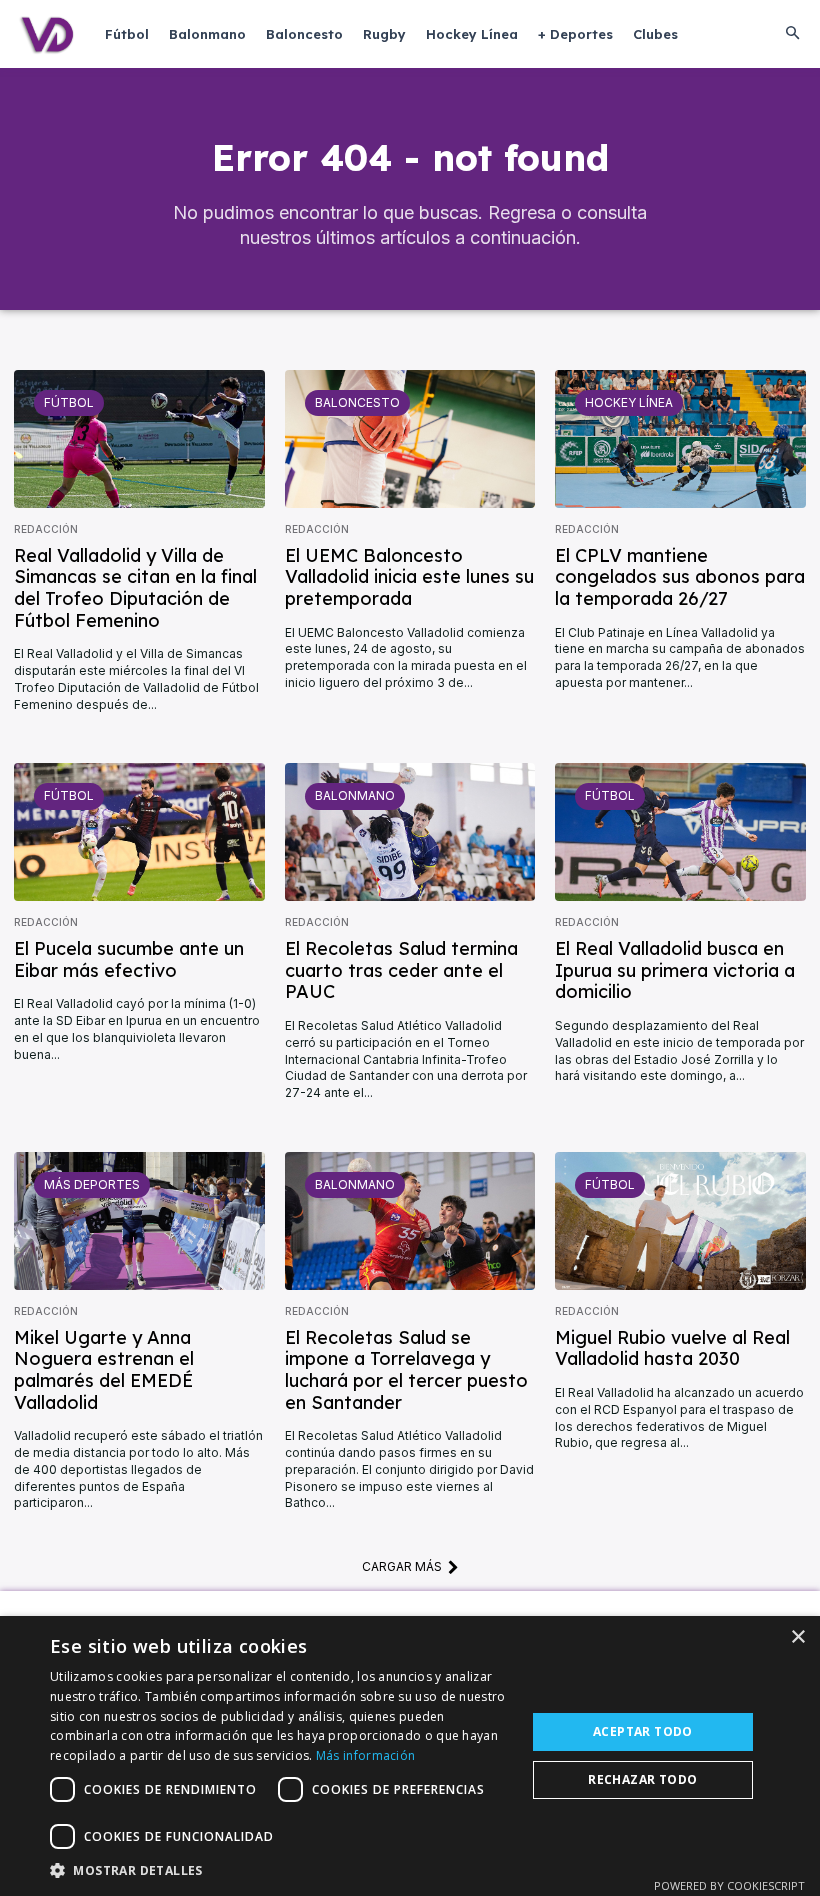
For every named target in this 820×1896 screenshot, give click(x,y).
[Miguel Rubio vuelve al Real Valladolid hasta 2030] (680, 1221)
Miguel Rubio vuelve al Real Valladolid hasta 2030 (672, 1348)
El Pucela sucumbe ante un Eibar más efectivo (129, 959)
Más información (366, 1755)
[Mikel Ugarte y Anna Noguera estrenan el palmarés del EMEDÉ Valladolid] (139, 1221)
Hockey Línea (629, 402)
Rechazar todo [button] (642, 1779)
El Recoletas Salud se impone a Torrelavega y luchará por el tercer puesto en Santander (406, 1370)
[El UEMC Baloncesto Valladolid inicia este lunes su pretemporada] (410, 439)
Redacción (46, 529)
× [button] (797, 1637)
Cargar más (402, 1566)
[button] (792, 34)
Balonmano (355, 795)
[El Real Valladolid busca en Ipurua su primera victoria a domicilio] (680, 832)
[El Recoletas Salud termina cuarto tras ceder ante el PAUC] (410, 832)
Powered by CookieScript (729, 1885)
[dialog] (410, 1756)
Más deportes (92, 1184)
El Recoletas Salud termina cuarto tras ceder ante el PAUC (401, 970)
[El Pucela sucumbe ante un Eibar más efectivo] (139, 832)
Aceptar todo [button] (643, 1731)
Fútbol (69, 402)
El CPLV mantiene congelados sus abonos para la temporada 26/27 (680, 577)
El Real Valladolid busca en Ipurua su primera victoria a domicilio (675, 970)
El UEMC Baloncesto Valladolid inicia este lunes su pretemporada (409, 577)
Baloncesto (357, 402)
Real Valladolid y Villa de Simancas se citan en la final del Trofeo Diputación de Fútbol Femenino (135, 588)
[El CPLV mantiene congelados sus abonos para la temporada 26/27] (680, 439)
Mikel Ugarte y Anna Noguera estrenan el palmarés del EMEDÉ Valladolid (104, 1370)
